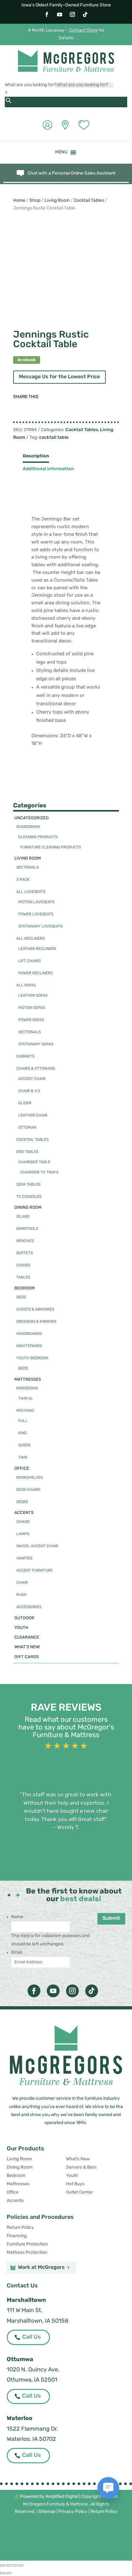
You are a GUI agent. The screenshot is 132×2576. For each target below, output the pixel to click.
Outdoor (24, 1618)
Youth (21, 1628)
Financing (17, 2236)
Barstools (27, 1229)
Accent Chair (32, 1079)
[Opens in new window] (47, 14)
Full (23, 1421)
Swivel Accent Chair (37, 1546)
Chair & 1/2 (29, 1091)
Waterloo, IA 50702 (31, 2440)
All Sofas (26, 985)
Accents (24, 1513)
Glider (25, 1103)
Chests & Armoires (35, 1310)
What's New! (27, 1647)
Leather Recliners (37, 949)
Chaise (23, 1522)
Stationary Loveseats (40, 927)
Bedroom (25, 1288)
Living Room (57, 201)
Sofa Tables (28, 1185)
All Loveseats (31, 892)
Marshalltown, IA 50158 (37, 2321)
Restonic (25, 1411)
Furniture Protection (27, 2244)
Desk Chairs (28, 1490)
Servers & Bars (81, 2167)
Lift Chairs (29, 961)
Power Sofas (31, 1020)
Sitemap (47, 2512)
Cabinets (25, 1057)
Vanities (24, 1558)
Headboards (29, 1334)
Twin (23, 1458)
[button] (61, 152)
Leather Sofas (33, 996)
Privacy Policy (73, 2512)
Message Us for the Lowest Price (59, 377)
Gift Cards (27, 1657)
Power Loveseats (36, 914)
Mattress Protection (27, 2253)
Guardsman (28, 827)
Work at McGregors (41, 2268)
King (22, 1433)
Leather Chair (33, 1116)
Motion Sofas (32, 1008)
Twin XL (26, 1399)
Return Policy (20, 2228)
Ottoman (27, 1128)
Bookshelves (29, 1478)
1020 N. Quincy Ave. (33, 2370)
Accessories (29, 1607)
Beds (21, 1297)
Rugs (21, 1595)
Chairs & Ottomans (36, 1069)
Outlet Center (79, 2192)
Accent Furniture (34, 1571)
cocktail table (54, 438)
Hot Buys (75, 2184)
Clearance (27, 1637)
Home (19, 201)
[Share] (15, 2565)
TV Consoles (29, 1197)
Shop (35, 201)
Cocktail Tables (89, 201)
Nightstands (29, 1346)
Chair (22, 1583)
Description (36, 456)
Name (17, 1917)
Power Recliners (35, 973)
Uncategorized (32, 818)
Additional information (48, 469)
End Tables (27, 1152)
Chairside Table (34, 1162)
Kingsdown (27, 1388)
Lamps (23, 1534)
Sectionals (28, 868)
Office (22, 1469)
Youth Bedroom (32, 1358)
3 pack (23, 880)
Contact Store (83, 31)
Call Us (32, 2337)
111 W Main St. (25, 2311)
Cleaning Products (38, 837)
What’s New (78, 2159)
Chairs (23, 1265)
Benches (25, 1241)
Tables (23, 1278)
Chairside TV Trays (39, 1173)
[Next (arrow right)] (9, 2573)
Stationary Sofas (36, 1044)
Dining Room (28, 1208)
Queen (24, 1445)
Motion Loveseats (36, 902)
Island (23, 1217)
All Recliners (30, 939)
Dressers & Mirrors (36, 1322)
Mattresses (28, 1380)
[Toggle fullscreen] (9, 2565)
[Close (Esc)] (21, 2565)
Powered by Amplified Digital (49, 2497)
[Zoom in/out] (3, 2565)
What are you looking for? (30, 85)
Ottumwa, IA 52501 (32, 2380)
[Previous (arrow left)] (3, 2573)
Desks (22, 1502)
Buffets (25, 1253)
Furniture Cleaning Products (50, 847)
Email (17, 1953)
